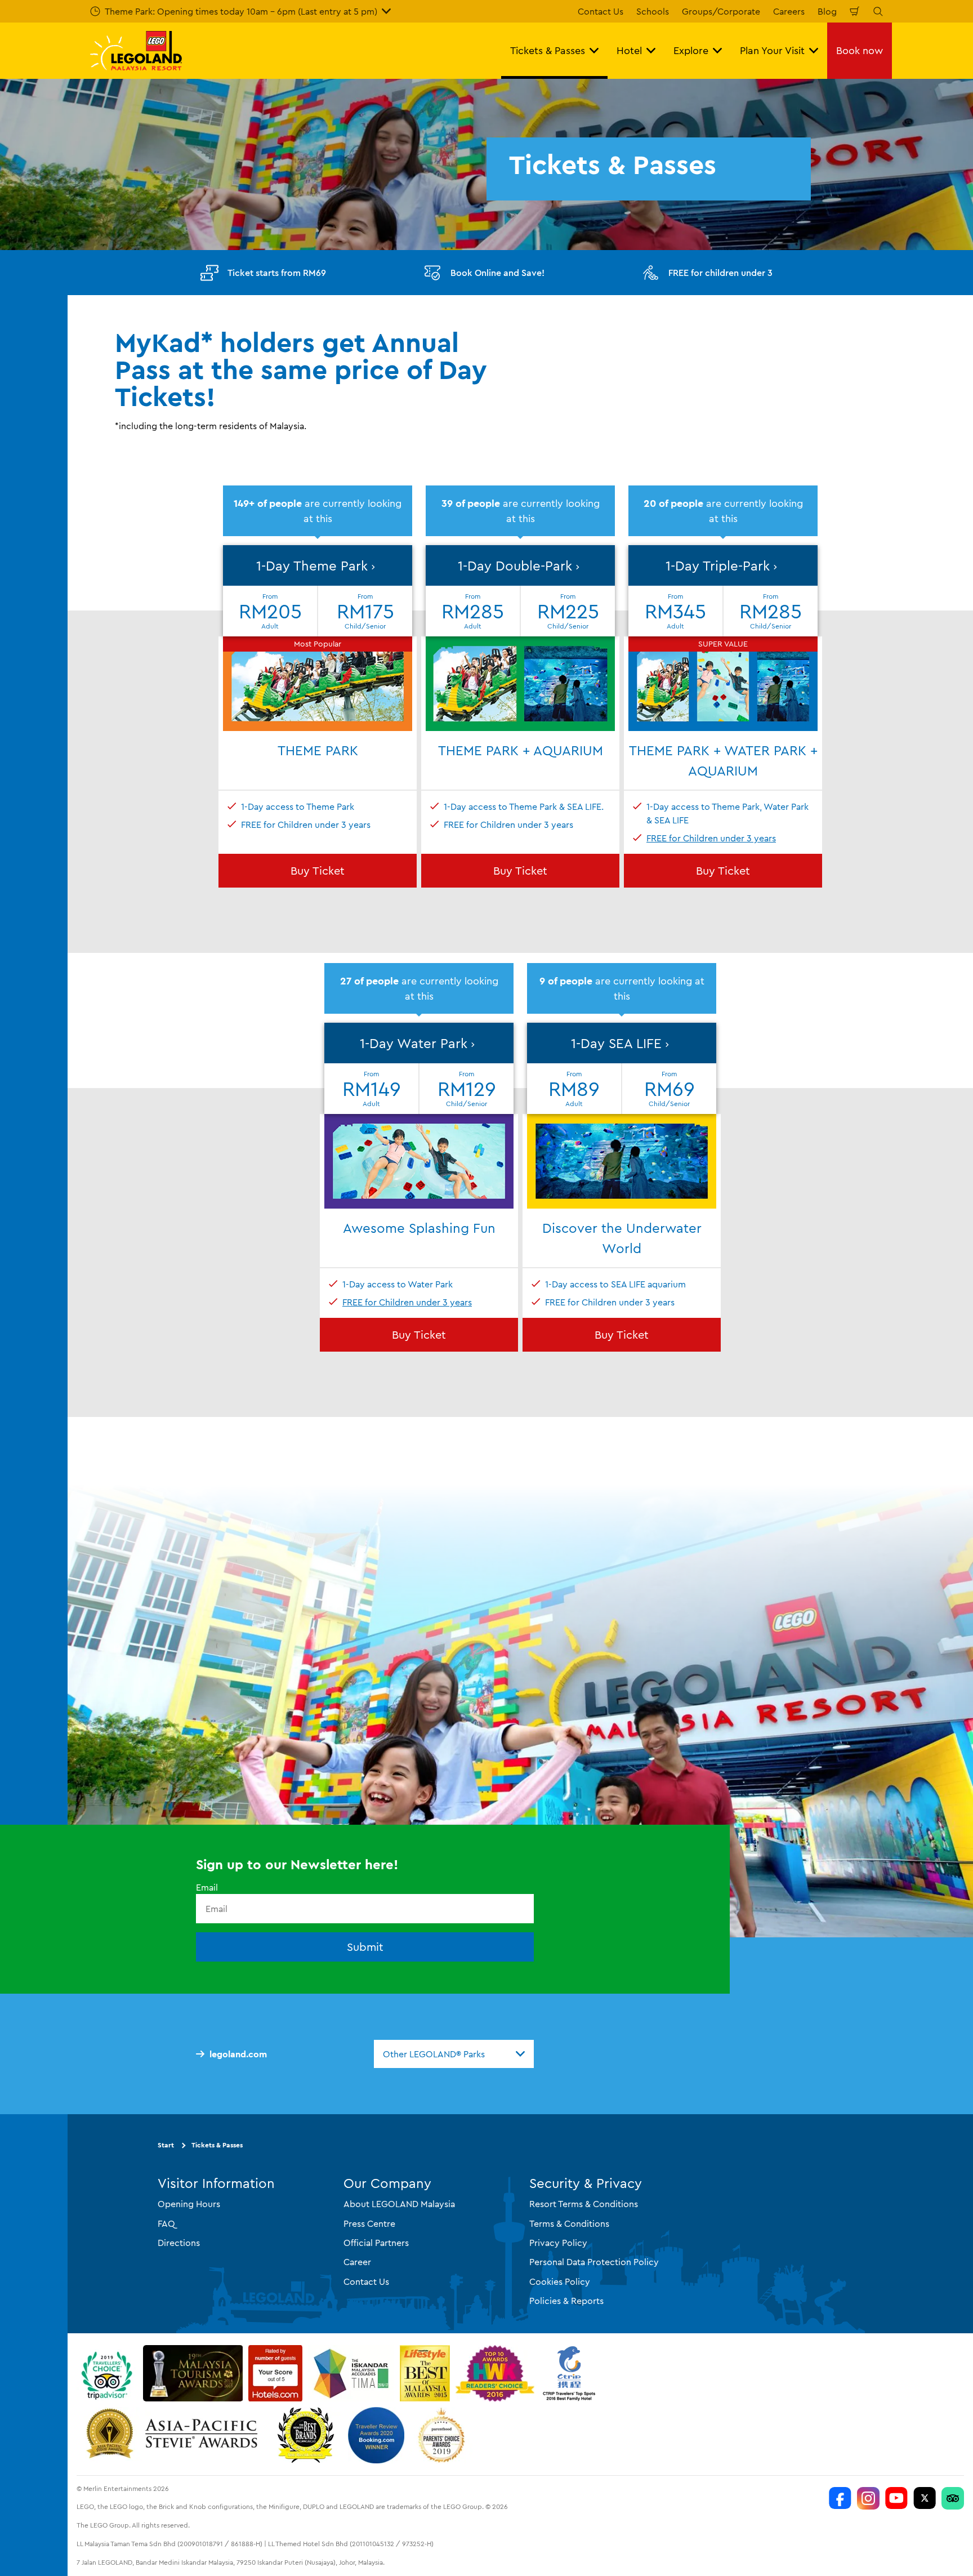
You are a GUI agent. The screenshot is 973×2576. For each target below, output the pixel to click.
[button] (318, 638)
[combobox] (454, 2054)
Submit (365, 1947)
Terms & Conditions (569, 2223)
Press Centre (369, 2223)
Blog (827, 11)
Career (357, 2262)
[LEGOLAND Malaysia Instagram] (868, 2498)
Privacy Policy (558, 2243)
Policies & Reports (566, 2301)
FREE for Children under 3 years (711, 838)
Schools (653, 11)
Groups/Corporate (721, 11)
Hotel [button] (629, 50)
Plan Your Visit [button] (772, 50)
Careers (789, 11)
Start (166, 2145)
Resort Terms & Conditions (584, 2204)
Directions (179, 2243)
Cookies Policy (560, 2281)
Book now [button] (860, 50)
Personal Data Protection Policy (594, 2262)
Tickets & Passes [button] (548, 50)
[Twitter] (925, 2498)
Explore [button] (691, 50)
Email (207, 1887)
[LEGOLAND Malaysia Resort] (840, 2498)
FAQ (166, 2223)
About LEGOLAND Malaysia (399, 2204)
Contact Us (601, 11)
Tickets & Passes (217, 2145)
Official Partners (376, 2243)
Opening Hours (189, 2204)
